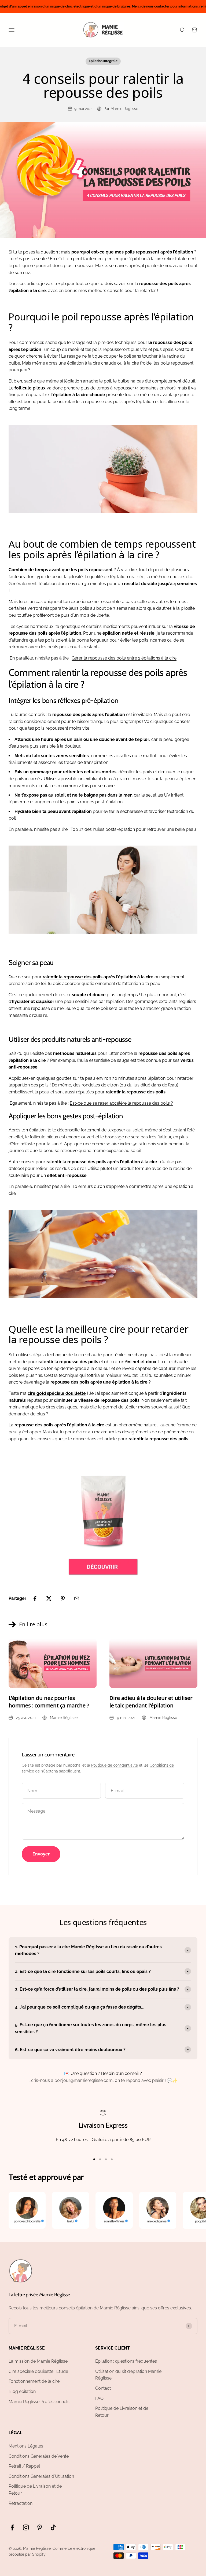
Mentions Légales (26, 2446)
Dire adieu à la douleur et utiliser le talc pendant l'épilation (151, 1702)
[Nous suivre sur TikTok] (53, 2527)
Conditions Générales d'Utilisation (41, 2476)
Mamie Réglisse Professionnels (39, 2402)
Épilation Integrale (103, 61)
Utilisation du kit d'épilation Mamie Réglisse (128, 2375)
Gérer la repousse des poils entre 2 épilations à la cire (124, 658)
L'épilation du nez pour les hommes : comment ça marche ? (49, 1702)
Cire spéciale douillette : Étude (38, 2371)
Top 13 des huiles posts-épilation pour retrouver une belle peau (133, 829)
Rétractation (21, 2503)
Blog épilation (22, 2391)
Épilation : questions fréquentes (126, 2361)
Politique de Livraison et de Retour (122, 2412)
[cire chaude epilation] (103, 1522)
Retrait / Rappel (24, 2466)
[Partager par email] (77, 1598)
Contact (103, 2388)
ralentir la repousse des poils (73, 977)
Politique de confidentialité (115, 1765)
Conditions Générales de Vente (39, 2456)
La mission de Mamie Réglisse (38, 2361)
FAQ (99, 2398)
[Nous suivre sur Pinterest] (40, 2527)
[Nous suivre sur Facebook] (12, 2527)
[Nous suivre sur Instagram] (26, 2527)
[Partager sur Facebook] (35, 1598)
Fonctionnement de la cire (34, 2381)
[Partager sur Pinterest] (63, 1598)
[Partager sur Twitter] (49, 1598)
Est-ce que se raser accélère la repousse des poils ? (121, 1103)
